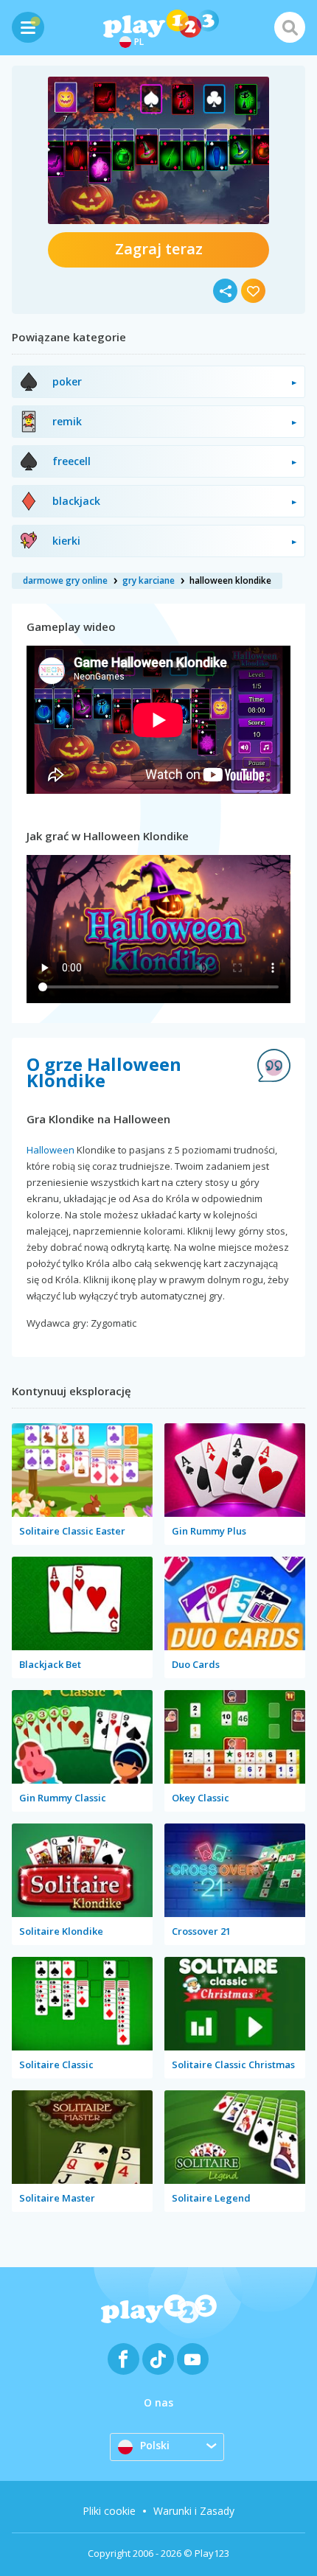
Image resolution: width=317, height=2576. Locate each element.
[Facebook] (123, 2359)
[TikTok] (158, 2359)
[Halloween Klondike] (158, 150)
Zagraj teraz (159, 249)
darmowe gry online (65, 580)
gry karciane (149, 580)
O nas (158, 2402)
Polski (155, 2445)
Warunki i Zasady (194, 2511)
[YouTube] (193, 2359)
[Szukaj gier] (290, 27)
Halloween (50, 1150)
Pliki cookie (109, 2511)
